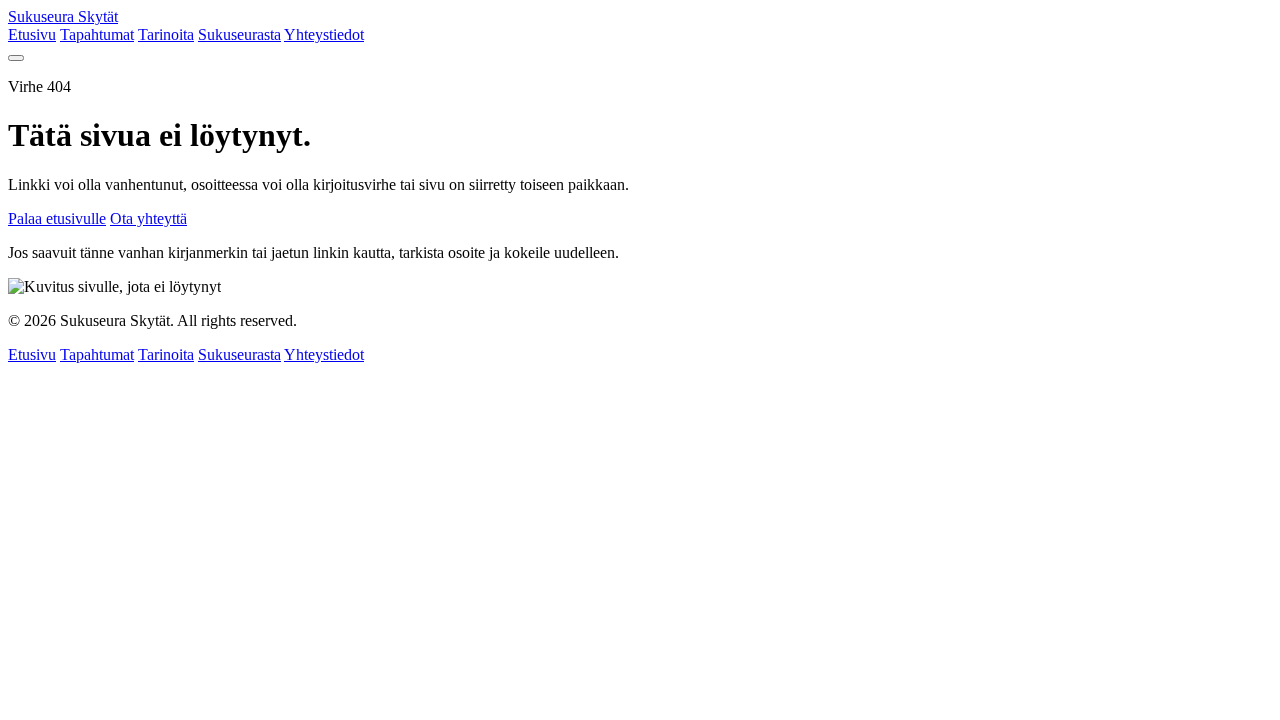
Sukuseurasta (239, 34)
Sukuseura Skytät (63, 16)
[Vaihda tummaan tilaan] (16, 58)
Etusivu (32, 34)
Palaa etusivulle (57, 218)
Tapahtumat (97, 34)
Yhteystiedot (324, 34)
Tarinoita (166, 34)
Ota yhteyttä (148, 218)
